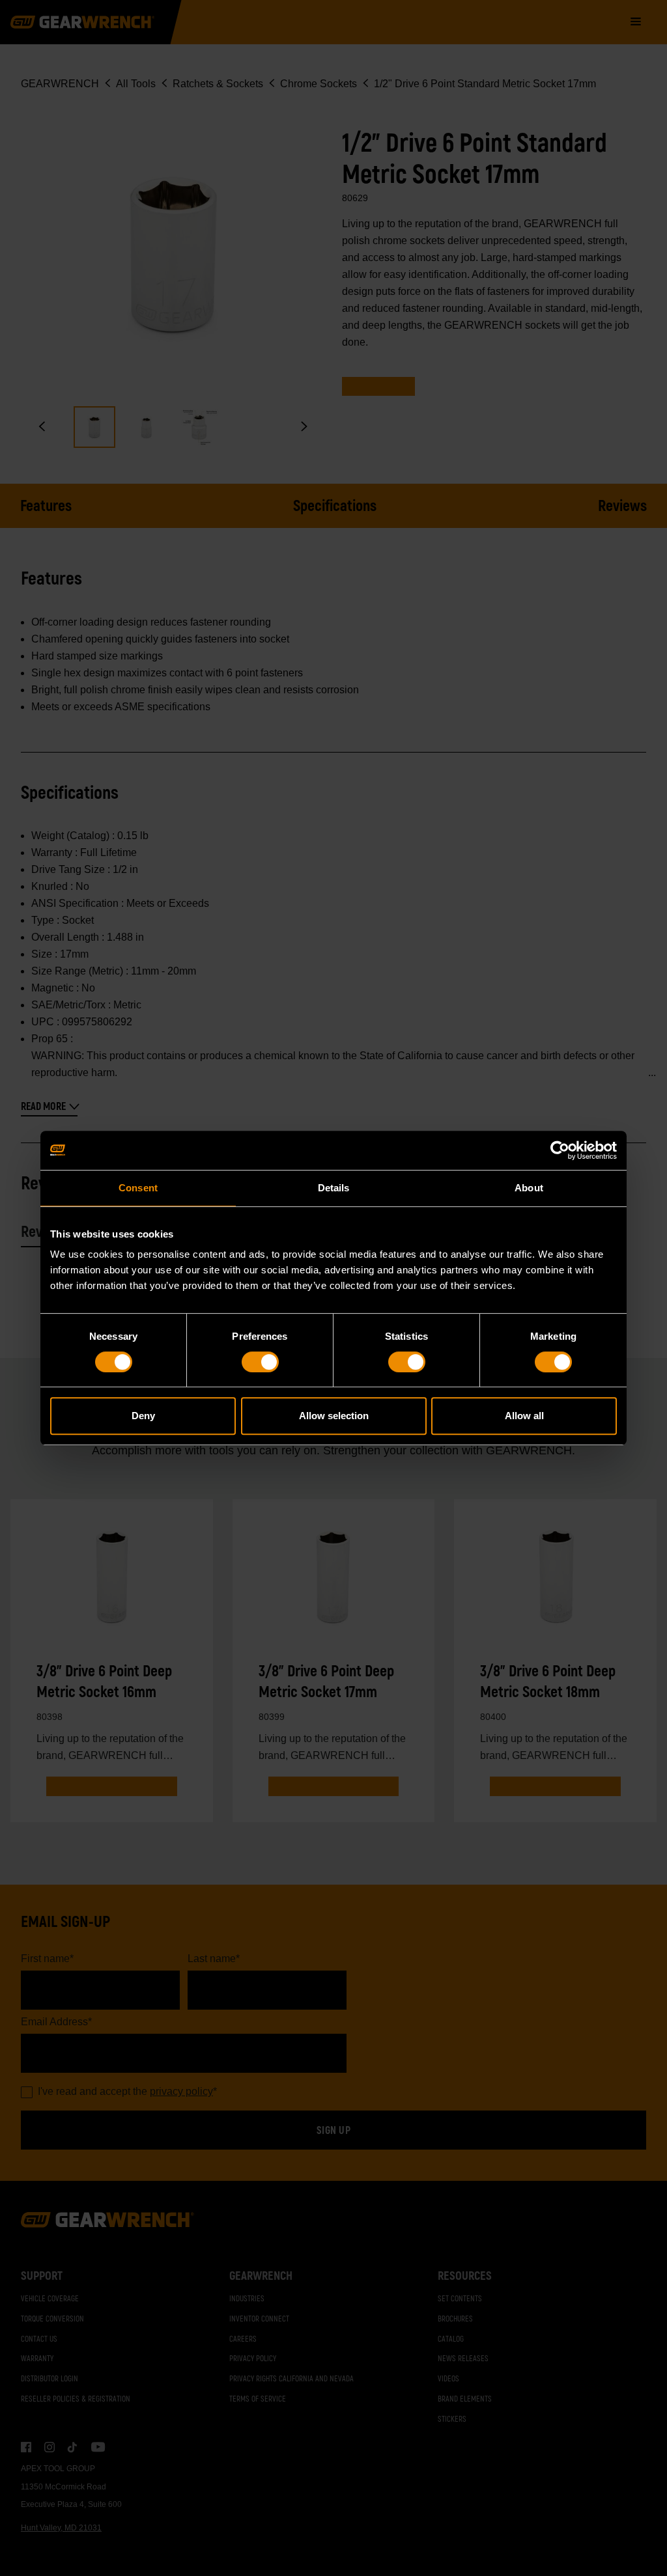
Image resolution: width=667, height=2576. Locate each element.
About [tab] (529, 1188)
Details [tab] (334, 1188)
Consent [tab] (138, 1188)
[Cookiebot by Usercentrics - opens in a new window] (560, 1150)
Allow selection (334, 1416)
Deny (143, 1416)
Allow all (524, 1416)
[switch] (260, 1362)
